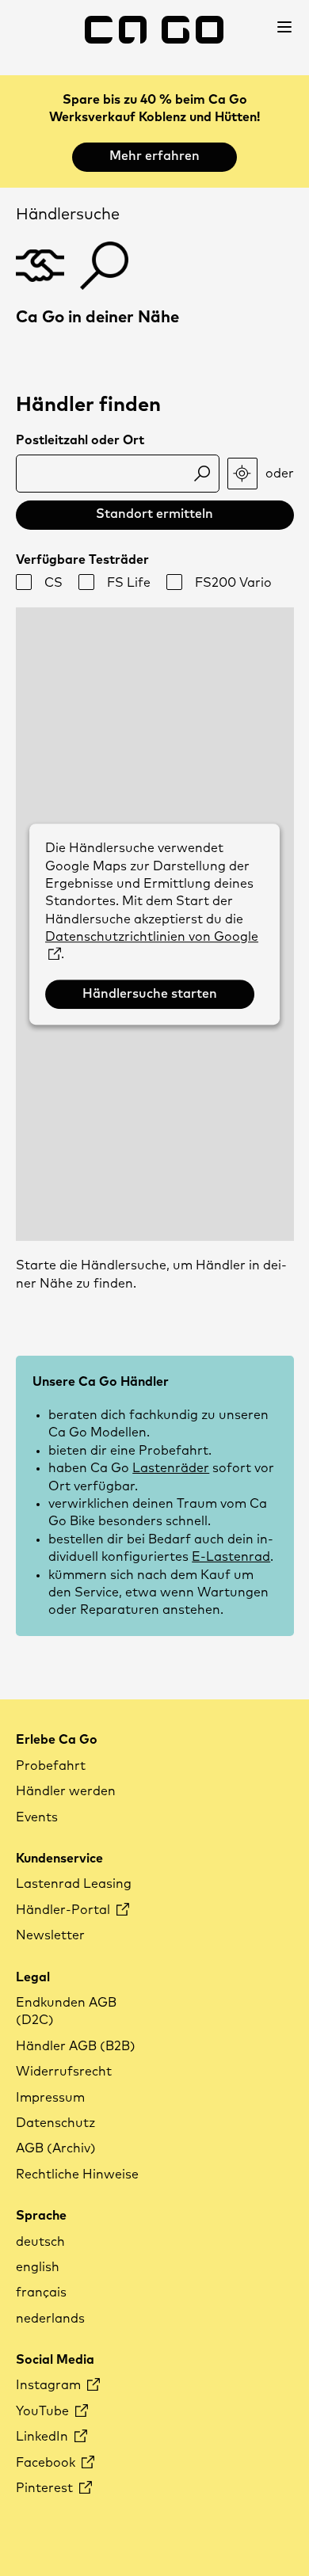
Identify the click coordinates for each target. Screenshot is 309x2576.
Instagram (50, 2385)
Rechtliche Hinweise (77, 2175)
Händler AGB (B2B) (76, 2046)
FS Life (129, 583)
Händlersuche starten (150, 994)
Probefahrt (51, 1766)
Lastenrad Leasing (74, 1884)
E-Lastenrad (231, 1557)
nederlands (50, 2319)
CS (53, 583)
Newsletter (50, 1935)
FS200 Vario (233, 583)
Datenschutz (55, 2123)
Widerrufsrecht (64, 2072)
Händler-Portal (65, 1910)
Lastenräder (171, 1468)
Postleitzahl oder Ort (80, 440)
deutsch (40, 2242)
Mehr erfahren (154, 156)
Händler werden (66, 1791)
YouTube (44, 2411)
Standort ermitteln (154, 514)
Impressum (50, 2098)
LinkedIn (44, 2437)
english (38, 2267)
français (41, 2293)
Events (37, 1817)
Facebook (47, 2463)
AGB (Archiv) (56, 2148)
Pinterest (46, 2488)
